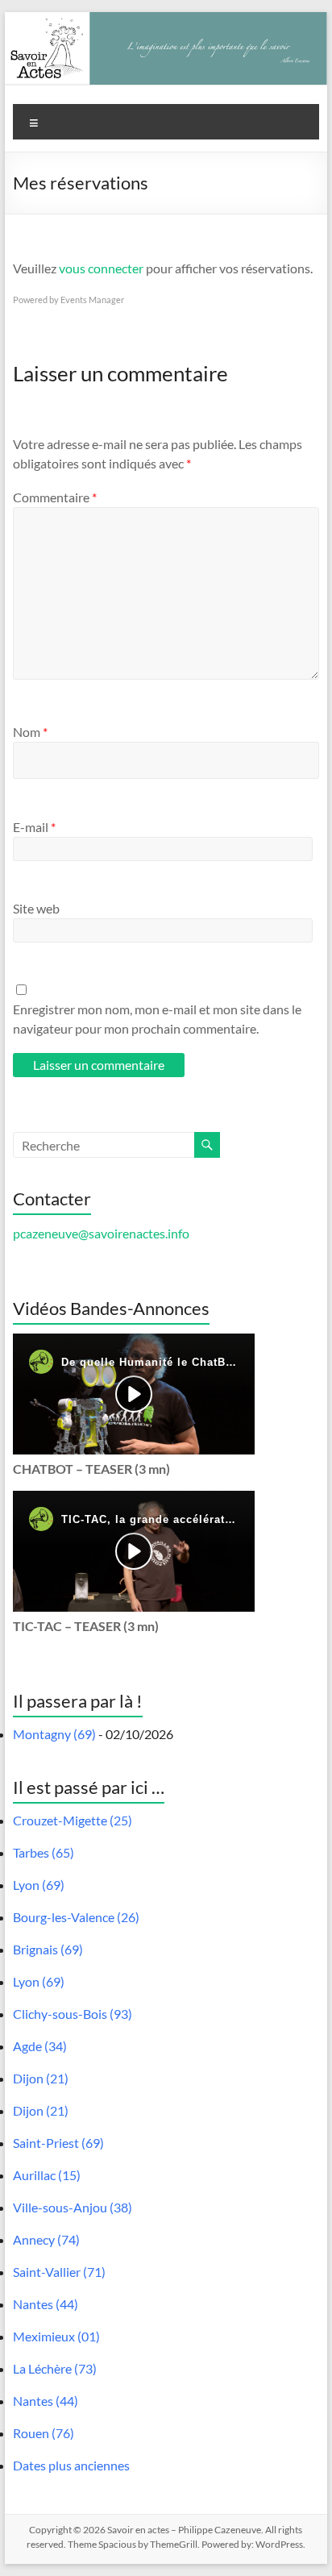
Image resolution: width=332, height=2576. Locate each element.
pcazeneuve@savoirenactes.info (101, 1233)
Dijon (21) (41, 2078)
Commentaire (55, 497)
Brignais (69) (48, 1949)
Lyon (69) (39, 1885)
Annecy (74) (46, 2239)
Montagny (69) (54, 1734)
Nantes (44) (46, 2304)
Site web (36, 908)
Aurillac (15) (47, 2175)
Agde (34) (40, 2046)
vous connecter (101, 268)
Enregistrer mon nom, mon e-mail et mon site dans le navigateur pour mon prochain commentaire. (157, 1019)
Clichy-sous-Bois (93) (73, 2014)
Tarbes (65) (44, 1852)
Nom (30, 732)
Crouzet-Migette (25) (73, 1820)
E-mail (34, 827)
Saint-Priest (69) (58, 2143)
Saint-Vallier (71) (59, 2272)
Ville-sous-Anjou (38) (73, 2207)
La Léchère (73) (55, 2368)
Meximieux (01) (56, 2336)
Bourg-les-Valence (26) (76, 1917)
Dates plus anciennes (71, 2465)
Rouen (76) (44, 2433)
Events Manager (92, 300)
